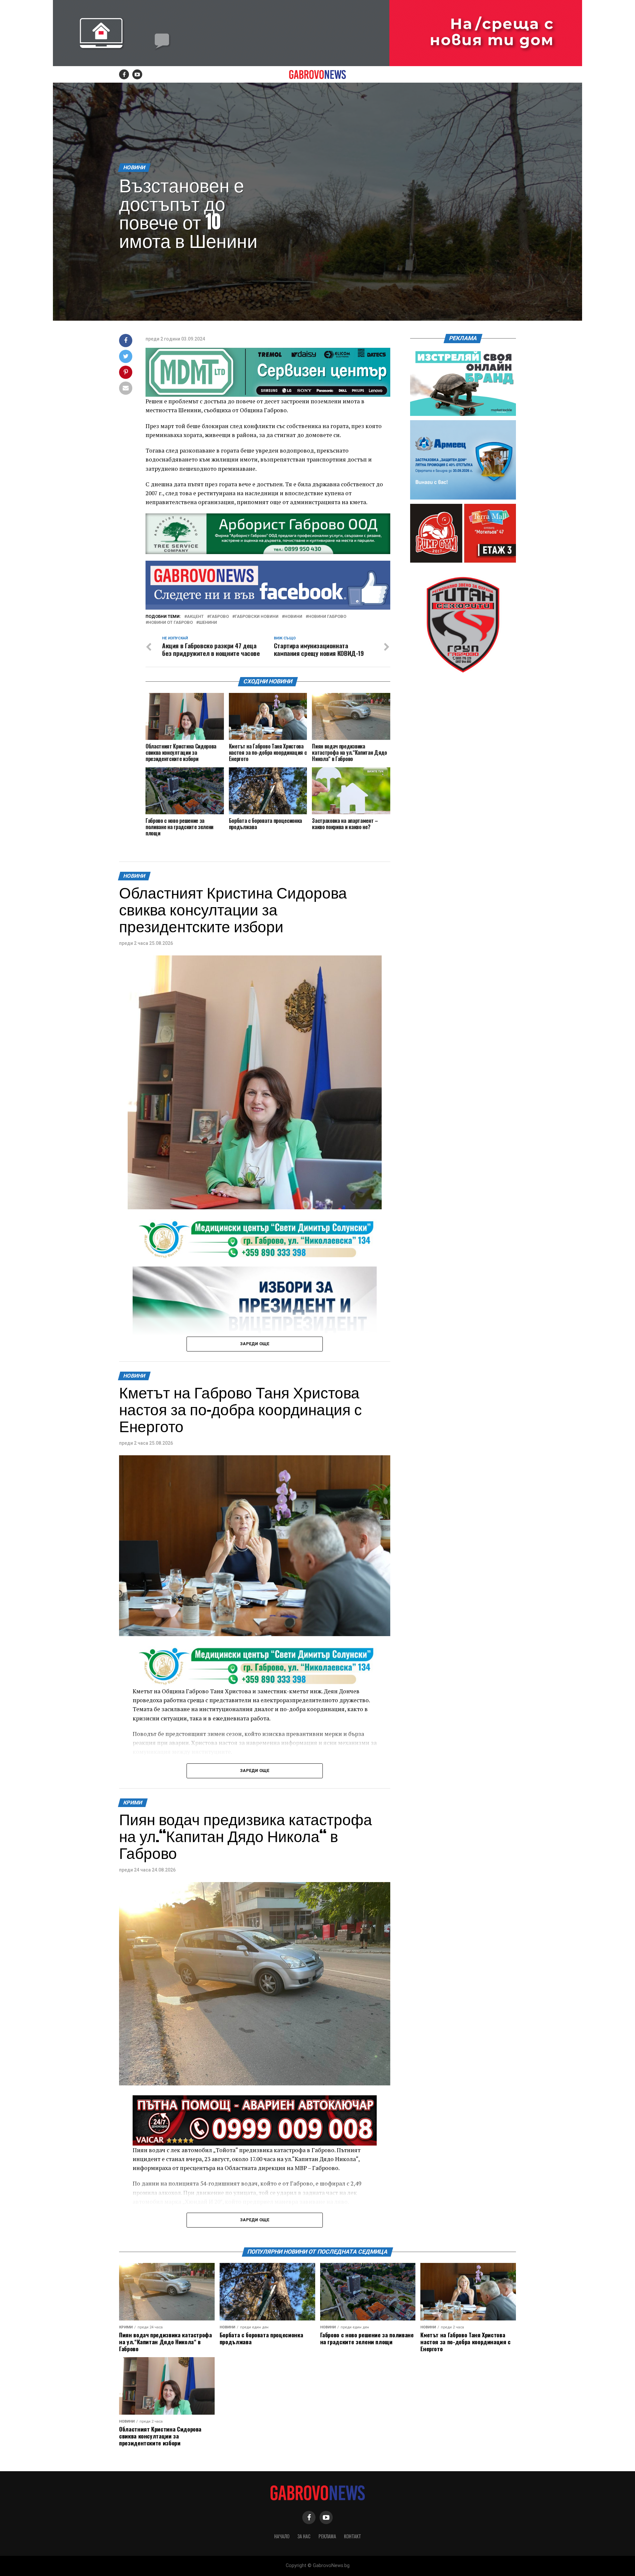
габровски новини (257, 617)
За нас (304, 2536)
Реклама (327, 2536)
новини (293, 617)
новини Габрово (327, 617)
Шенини (208, 623)
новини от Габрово (170, 623)
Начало (282, 2536)
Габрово (219, 617)
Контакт (353, 2536)
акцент (195, 617)
